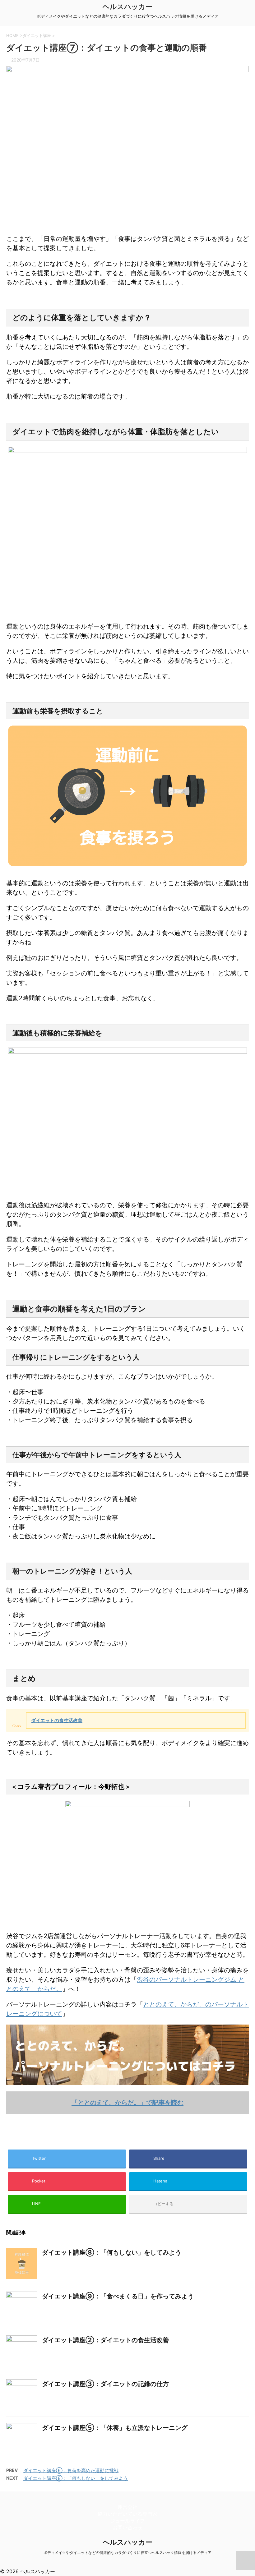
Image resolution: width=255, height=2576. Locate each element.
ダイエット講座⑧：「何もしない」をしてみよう (112, 2252)
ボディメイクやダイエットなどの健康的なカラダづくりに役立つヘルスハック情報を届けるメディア (127, 2553)
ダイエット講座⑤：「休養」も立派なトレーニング (115, 2428)
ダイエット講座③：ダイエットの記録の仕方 (105, 2384)
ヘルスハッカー (127, 7)
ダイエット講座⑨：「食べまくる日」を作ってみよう (118, 2296)
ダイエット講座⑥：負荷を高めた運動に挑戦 (71, 2470)
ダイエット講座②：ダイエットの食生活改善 (105, 2340)
